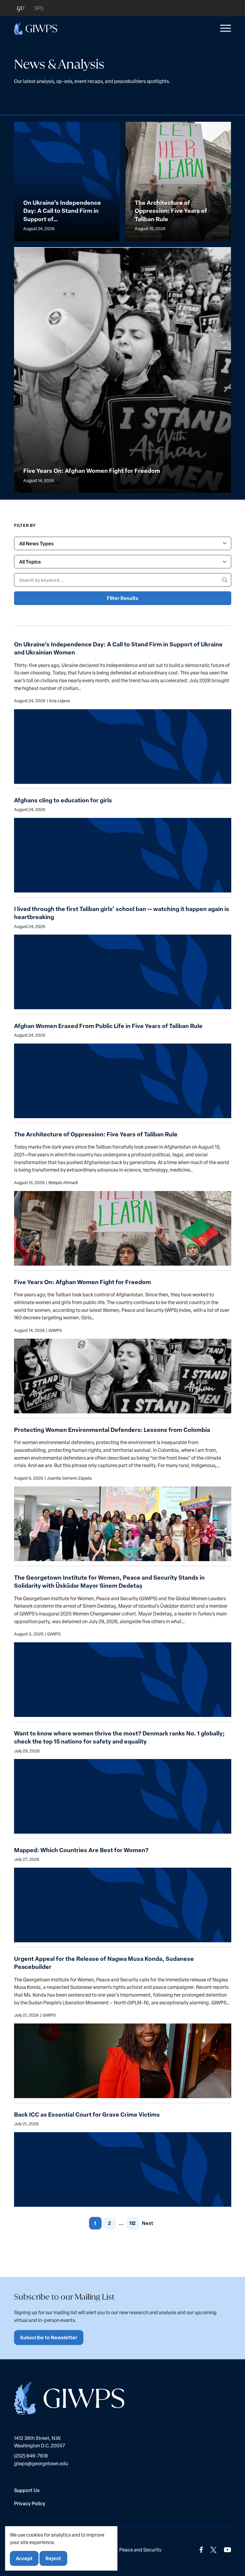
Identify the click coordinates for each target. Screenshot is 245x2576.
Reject (53, 2558)
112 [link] (133, 2223)
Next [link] (148, 2223)
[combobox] (123, 543)
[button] (224, 28)
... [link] (121, 2223)
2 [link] (110, 2223)
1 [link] (95, 2223)
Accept (24, 2558)
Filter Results (123, 598)
